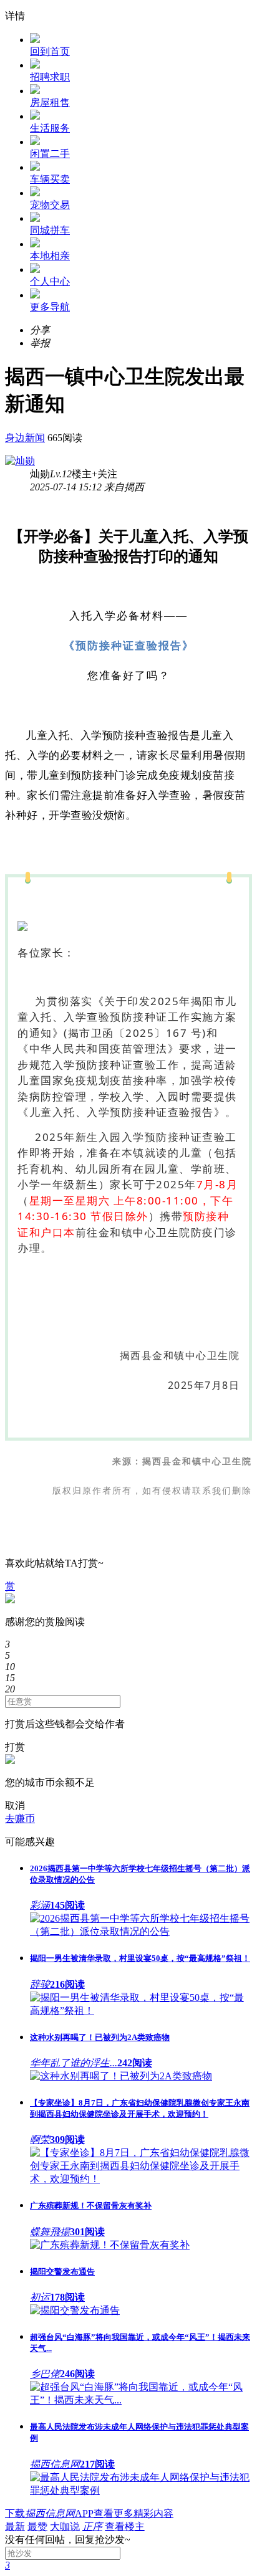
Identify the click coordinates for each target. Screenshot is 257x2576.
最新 (15, 2526)
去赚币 (20, 1819)
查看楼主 (125, 2526)
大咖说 (65, 2526)
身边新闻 (25, 438)
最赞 (37, 2526)
